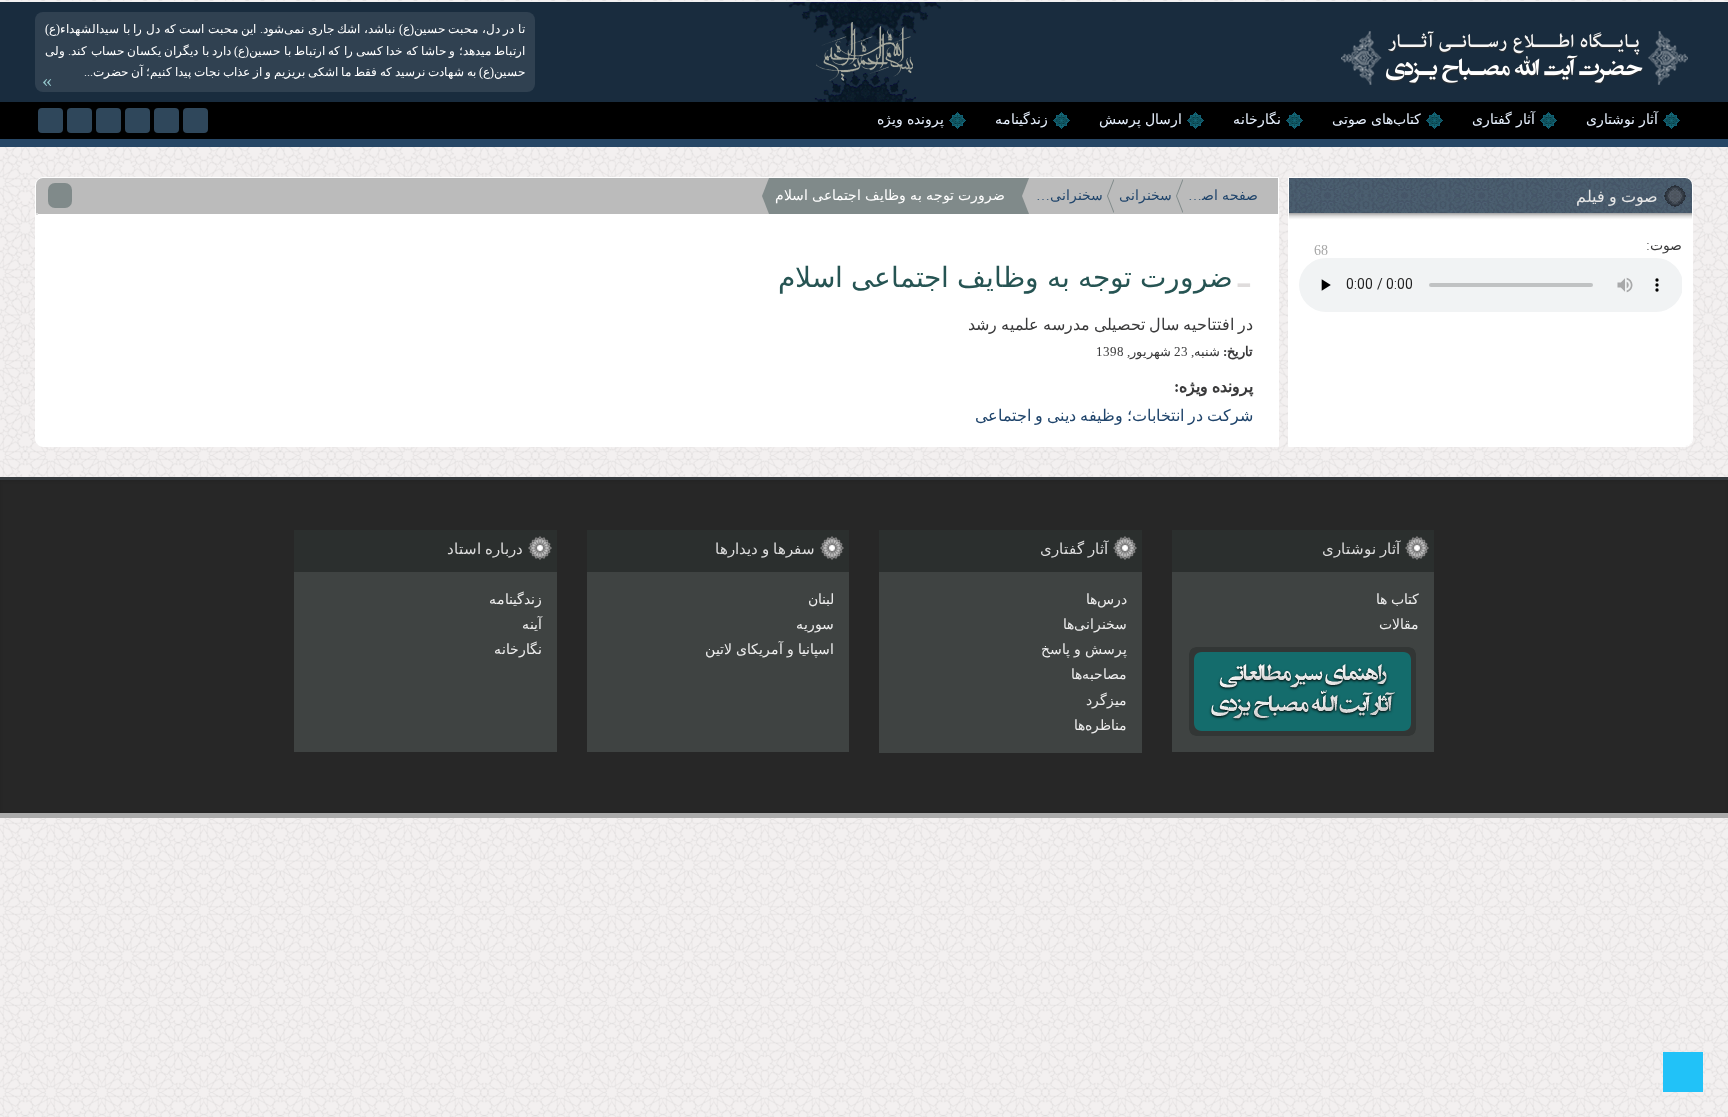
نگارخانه (1257, 119)
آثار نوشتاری (1622, 119)
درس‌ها (1106, 599)
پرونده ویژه (910, 119)
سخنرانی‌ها (1095, 624)
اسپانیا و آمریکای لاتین (769, 649)
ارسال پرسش (1140, 119)
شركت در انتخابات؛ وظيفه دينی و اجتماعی (1114, 415)
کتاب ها (1397, 599)
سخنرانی (1145, 195)
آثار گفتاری (1503, 119)
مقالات (1399, 624)
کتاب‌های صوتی (1376, 119)
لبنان (821, 599)
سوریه (815, 624)
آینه (532, 624)
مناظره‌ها (1100, 725)
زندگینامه (1021, 119)
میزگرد (1106, 700)
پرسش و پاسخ (1084, 649)
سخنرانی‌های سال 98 (1068, 195)
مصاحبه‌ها (1099, 674)
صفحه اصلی (1223, 195)
